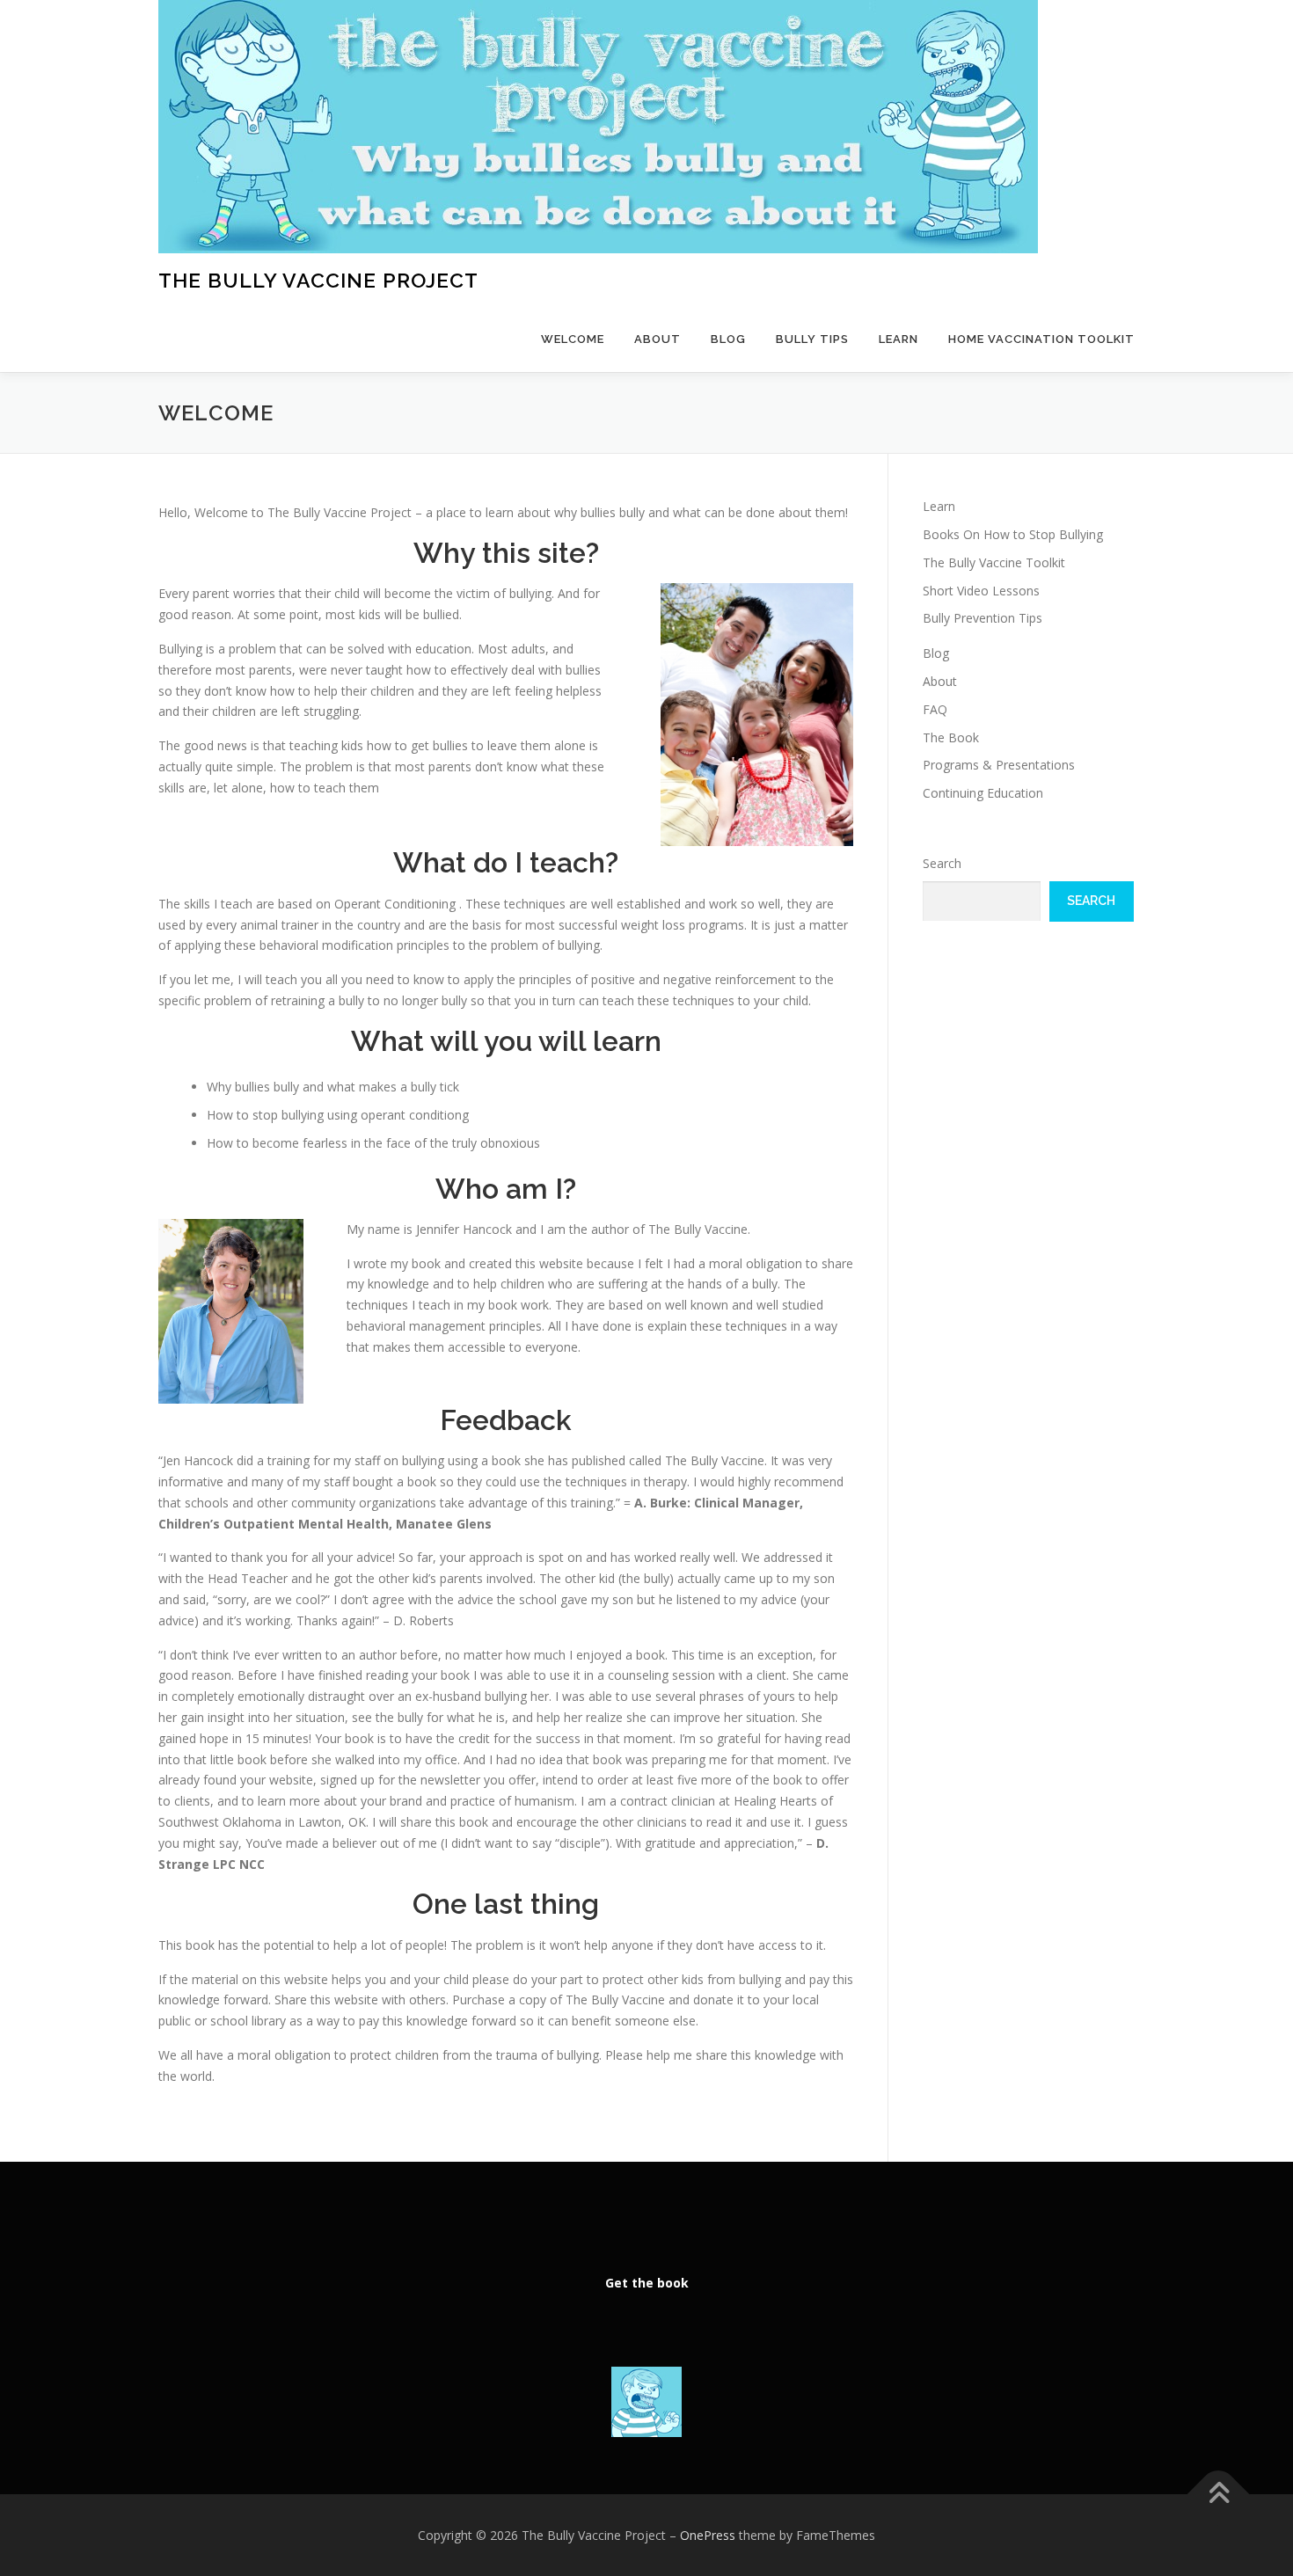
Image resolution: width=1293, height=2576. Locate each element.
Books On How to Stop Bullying (1013, 534)
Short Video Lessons (981, 591)
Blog (728, 339)
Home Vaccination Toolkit (1041, 339)
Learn (899, 339)
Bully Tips (812, 339)
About (657, 339)
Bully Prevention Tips (983, 618)
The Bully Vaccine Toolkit (994, 562)
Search (942, 863)
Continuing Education (983, 793)
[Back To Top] (1219, 2494)
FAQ (935, 709)
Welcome (573, 339)
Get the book (647, 2283)
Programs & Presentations (999, 765)
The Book (951, 737)
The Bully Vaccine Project (318, 280)
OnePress (708, 2535)
